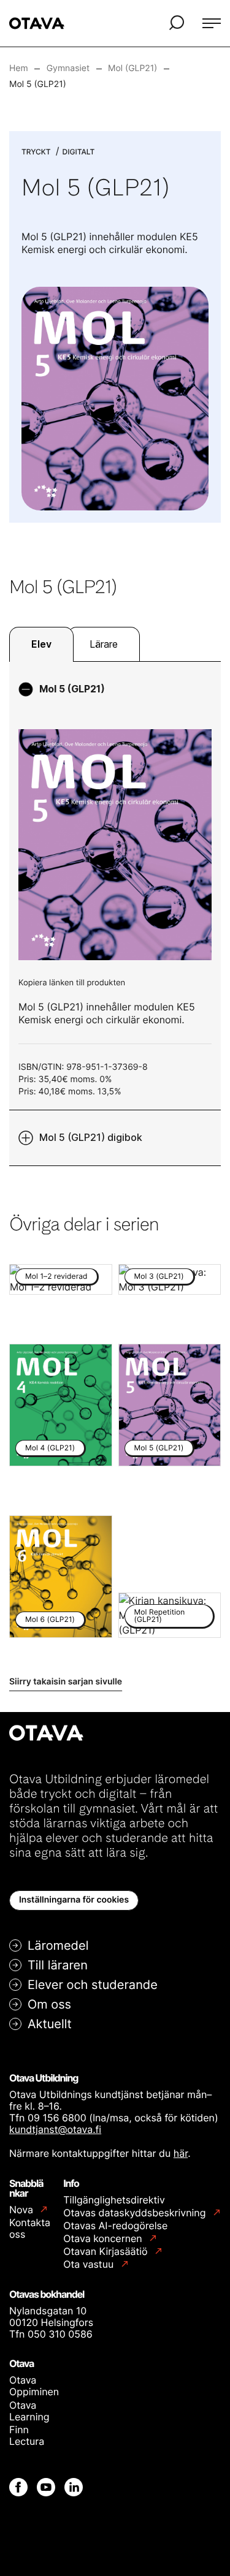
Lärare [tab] (104, 644)
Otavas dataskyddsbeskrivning (136, 2213)
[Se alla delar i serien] (115, 398)
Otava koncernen (104, 2239)
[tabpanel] (115, 914)
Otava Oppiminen (34, 2386)
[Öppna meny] (212, 23)
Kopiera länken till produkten (72, 983)
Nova (22, 2210)
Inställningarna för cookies (74, 1900)
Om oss (49, 2004)
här (181, 2153)
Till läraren (58, 1965)
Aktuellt (50, 2024)
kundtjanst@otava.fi (55, 2129)
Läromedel (58, 1945)
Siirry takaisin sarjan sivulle (66, 1682)
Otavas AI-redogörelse (115, 2226)
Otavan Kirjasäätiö (107, 2252)
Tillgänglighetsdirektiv (114, 2200)
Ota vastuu (90, 2264)
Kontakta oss (30, 2228)
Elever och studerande (93, 1985)
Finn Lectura (27, 2435)
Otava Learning (29, 2411)
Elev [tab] (41, 644)
